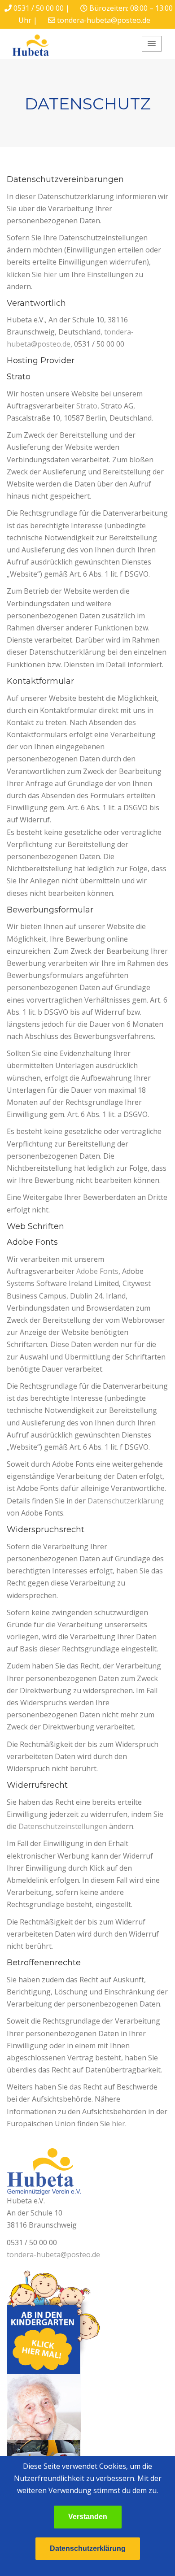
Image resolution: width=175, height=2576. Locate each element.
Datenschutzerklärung (126, 1501)
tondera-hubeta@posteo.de (104, 20)
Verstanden (88, 2517)
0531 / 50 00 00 (39, 8)
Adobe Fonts (97, 1271)
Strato (87, 406)
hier (50, 274)
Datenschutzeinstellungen (63, 1826)
